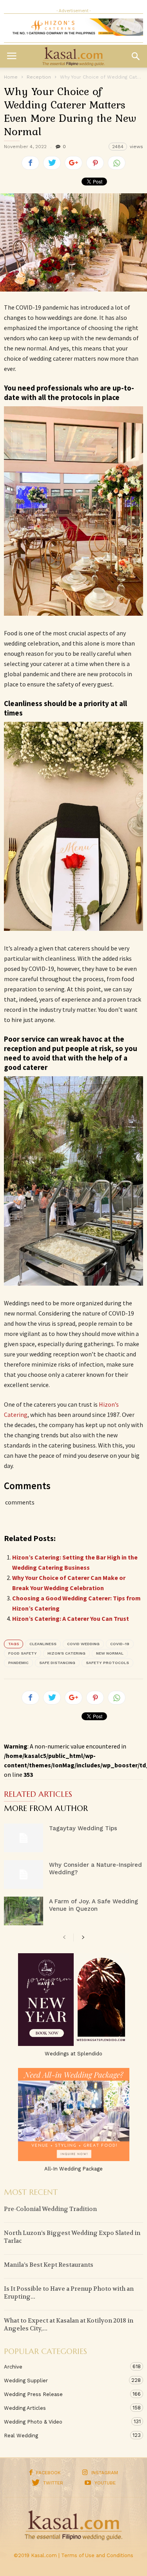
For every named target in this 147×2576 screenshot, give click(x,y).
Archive (66, 2367)
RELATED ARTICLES (38, 1795)
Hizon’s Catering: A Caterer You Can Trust (71, 1618)
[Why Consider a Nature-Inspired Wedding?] (24, 1874)
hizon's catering (66, 1653)
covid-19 (120, 1644)
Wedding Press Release (66, 2394)
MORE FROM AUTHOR (46, 1809)
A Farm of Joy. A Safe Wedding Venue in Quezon (93, 1905)
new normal (110, 1653)
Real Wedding (66, 2435)
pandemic (18, 1663)
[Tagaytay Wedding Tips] (24, 1838)
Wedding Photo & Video (66, 2422)
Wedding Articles (66, 2408)
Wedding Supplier (66, 2380)
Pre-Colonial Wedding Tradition (50, 2209)
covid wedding (83, 1644)
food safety (23, 1653)
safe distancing (57, 1663)
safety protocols (107, 1663)
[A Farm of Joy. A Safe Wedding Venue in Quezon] (24, 1911)
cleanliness (43, 1644)
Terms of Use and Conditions (97, 2555)
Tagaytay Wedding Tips (83, 1828)
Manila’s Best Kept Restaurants (49, 2265)
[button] (136, 56)
